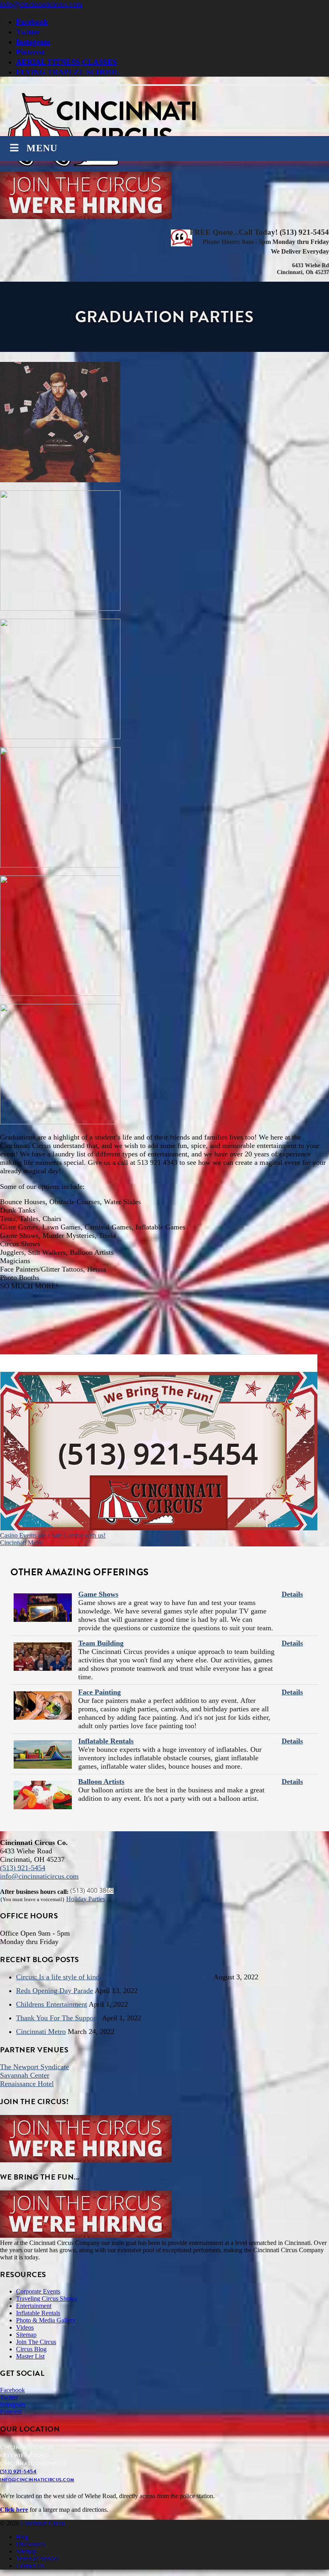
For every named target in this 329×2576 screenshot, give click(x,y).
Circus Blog (31, 2349)
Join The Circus (36, 2342)
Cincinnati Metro (21, 1543)
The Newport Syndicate (35, 2067)
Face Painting (100, 1692)
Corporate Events (38, 2291)
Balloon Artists (101, 1782)
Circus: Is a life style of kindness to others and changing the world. (114, 1977)
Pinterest (30, 52)
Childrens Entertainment (52, 2004)
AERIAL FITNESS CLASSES (67, 62)
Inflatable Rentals (106, 1741)
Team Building (101, 1643)
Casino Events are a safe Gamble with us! (53, 1535)
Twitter (28, 32)
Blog (22, 2537)
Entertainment (34, 2306)
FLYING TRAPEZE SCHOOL (68, 72)
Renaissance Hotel (27, 2084)
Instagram (33, 42)
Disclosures (31, 2544)
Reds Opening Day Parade (55, 1991)
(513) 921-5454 (23, 1868)
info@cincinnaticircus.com (41, 4)
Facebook (32, 22)
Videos (25, 2327)
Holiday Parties (86, 1899)
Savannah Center (25, 2075)
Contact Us (30, 2566)
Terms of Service (38, 2559)
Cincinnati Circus (43, 2523)
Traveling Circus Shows (47, 2299)
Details (292, 1594)
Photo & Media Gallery (46, 2320)
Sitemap (26, 2335)
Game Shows (98, 1594)
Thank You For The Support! (58, 2018)
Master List (30, 2356)
